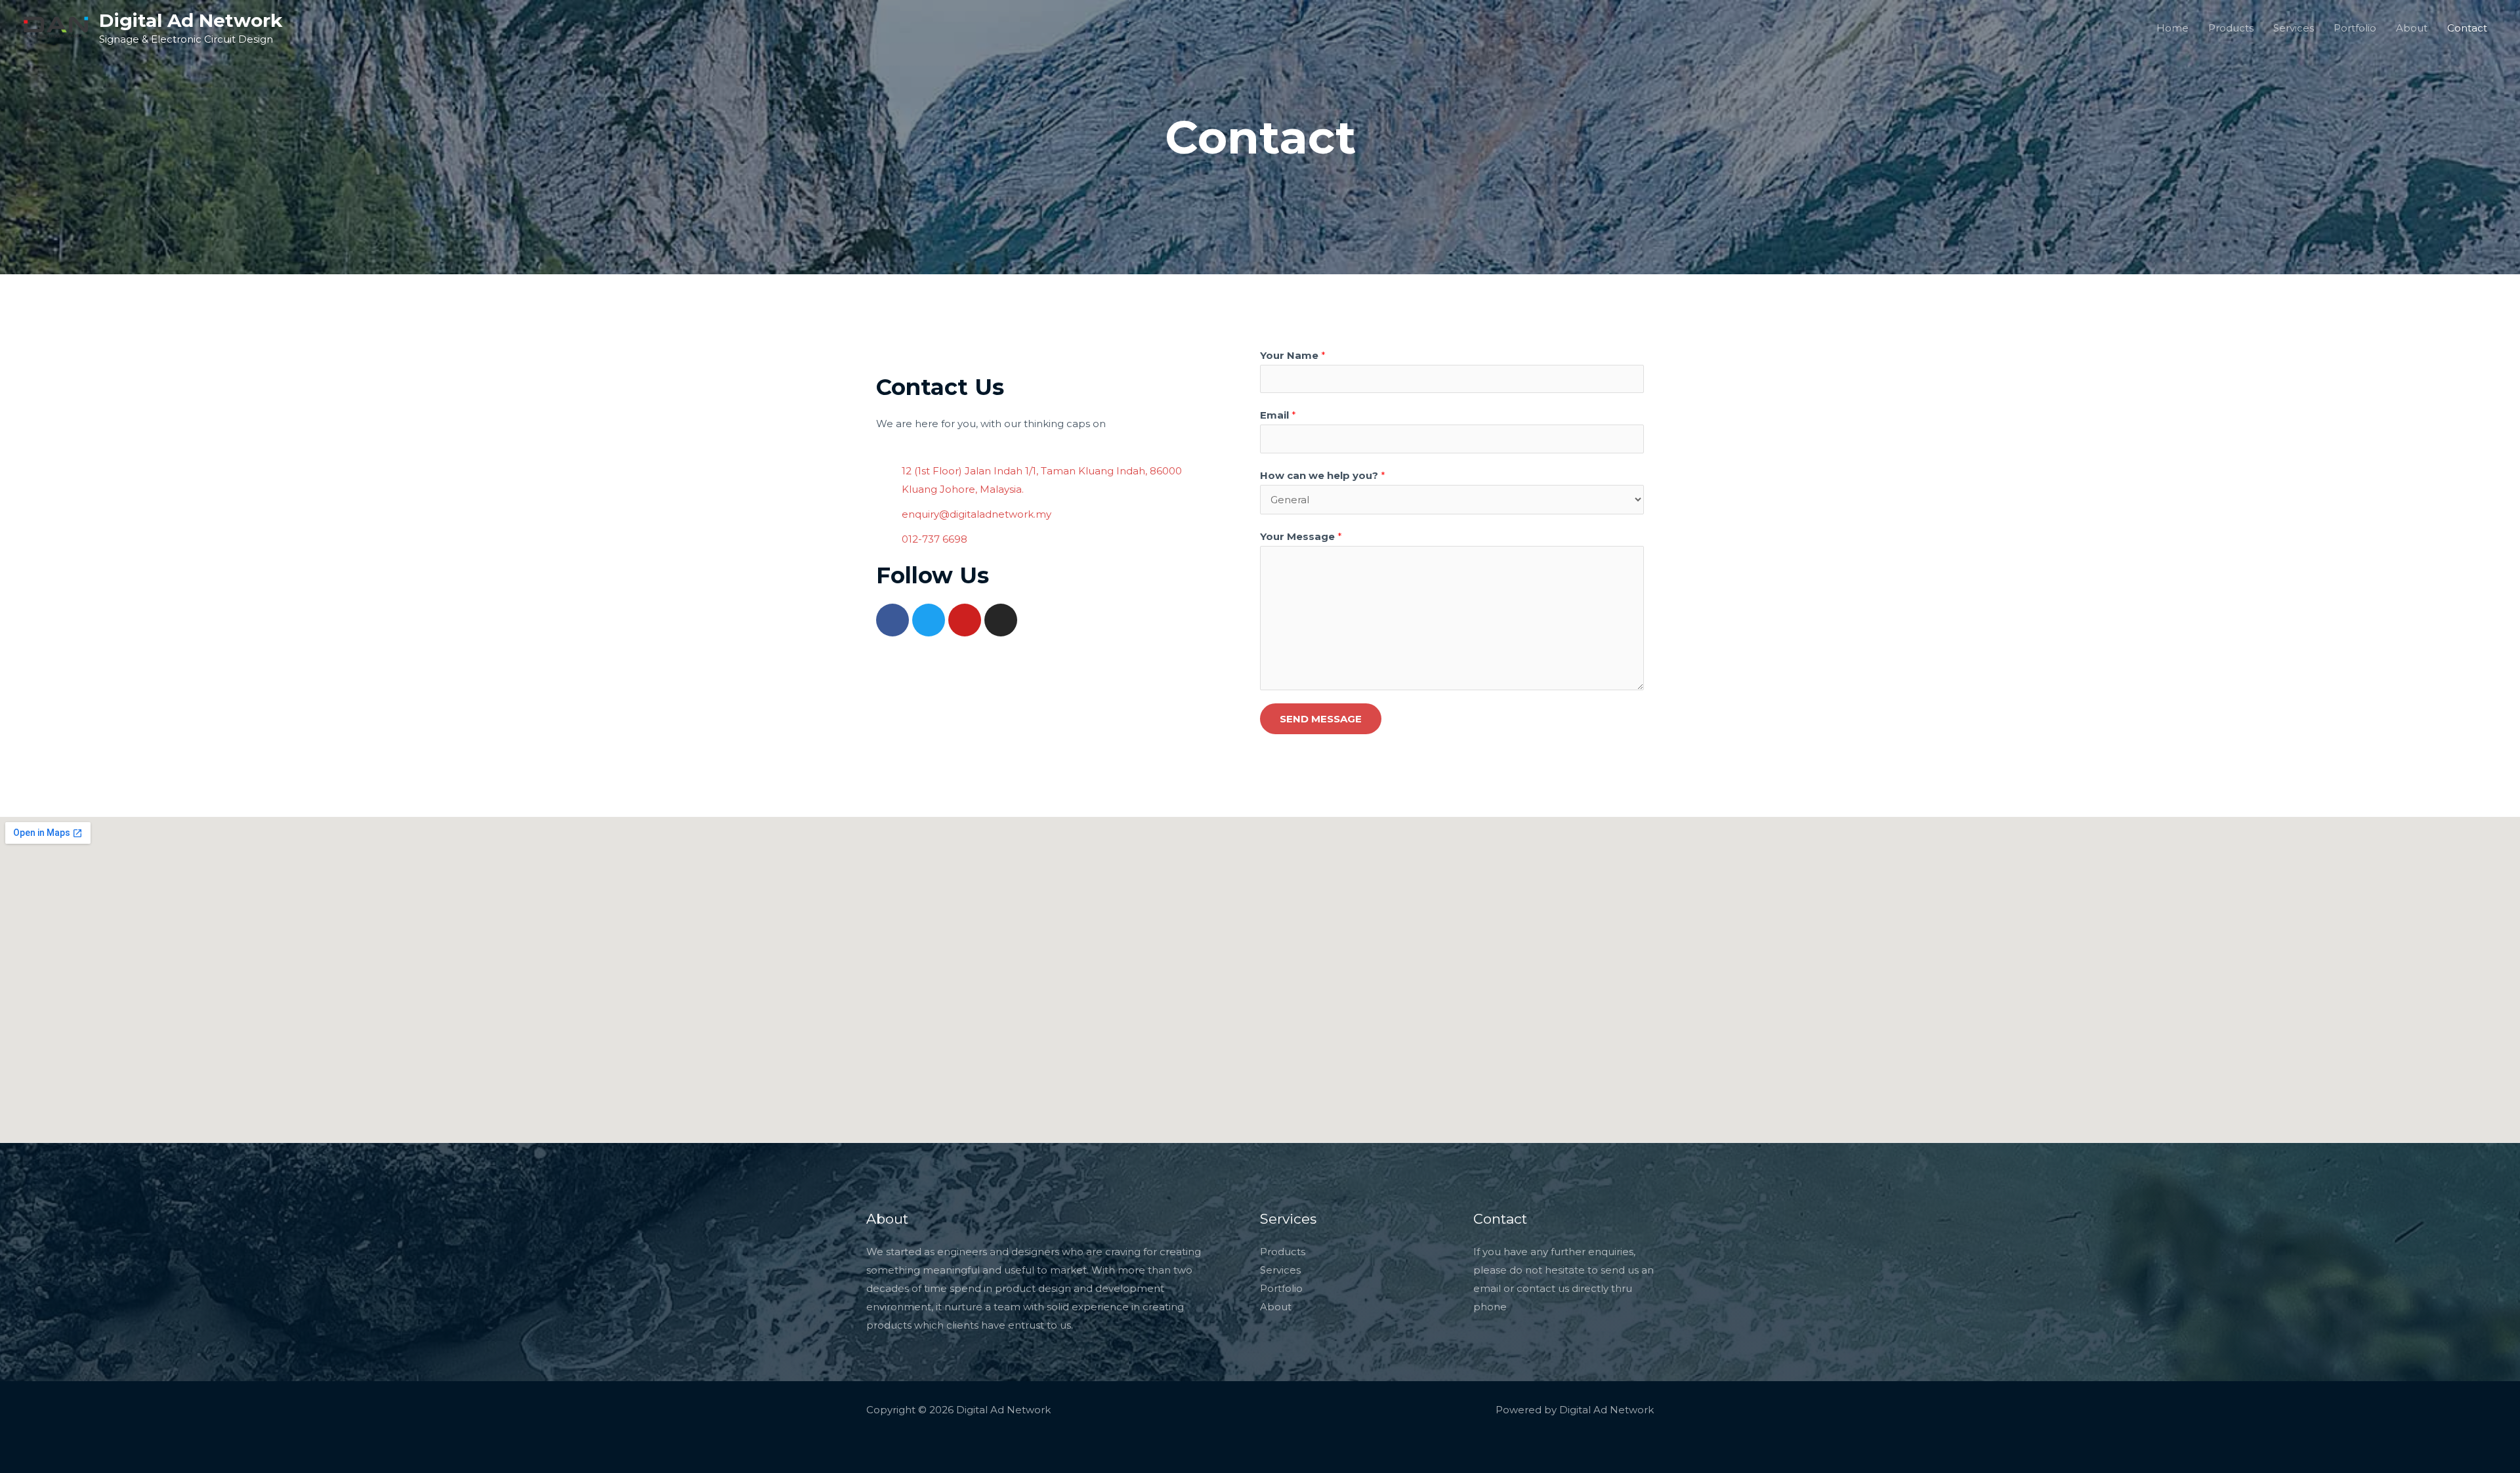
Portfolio (2355, 28)
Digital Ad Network (191, 20)
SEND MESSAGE (1321, 719)
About (2412, 28)
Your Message (1301, 536)
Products (2231, 28)
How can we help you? (1323, 475)
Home (2173, 28)
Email (1278, 415)
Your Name (1293, 355)
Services (2294, 28)
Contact (2467, 28)
